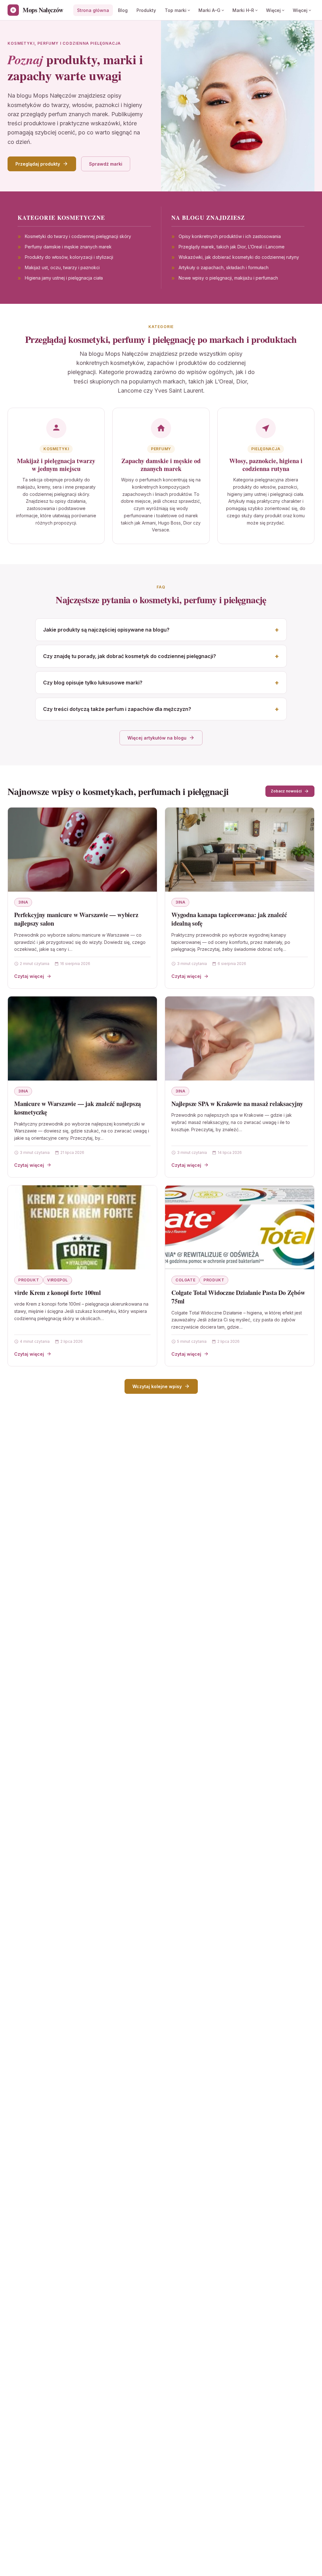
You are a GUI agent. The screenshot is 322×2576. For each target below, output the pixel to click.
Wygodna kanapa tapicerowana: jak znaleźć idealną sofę (229, 919)
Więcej (273, 10)
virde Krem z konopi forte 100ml (58, 1293)
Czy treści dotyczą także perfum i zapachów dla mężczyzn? (117, 709)
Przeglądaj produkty (38, 164)
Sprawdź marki (106, 164)
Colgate (185, 1280)
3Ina (23, 902)
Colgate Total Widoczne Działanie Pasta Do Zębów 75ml (238, 1297)
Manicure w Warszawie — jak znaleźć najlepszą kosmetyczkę (78, 1108)
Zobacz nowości (286, 791)
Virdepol (58, 1280)
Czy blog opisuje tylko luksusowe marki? (93, 683)
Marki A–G (209, 10)
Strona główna (93, 10)
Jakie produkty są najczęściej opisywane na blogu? (106, 630)
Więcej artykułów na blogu (157, 738)
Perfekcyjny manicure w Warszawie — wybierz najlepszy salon (76, 919)
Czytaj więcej (29, 976)
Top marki (176, 10)
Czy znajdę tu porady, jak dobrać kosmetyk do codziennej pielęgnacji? (130, 656)
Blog (123, 10)
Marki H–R (243, 10)
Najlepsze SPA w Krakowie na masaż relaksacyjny (237, 1104)
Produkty (146, 10)
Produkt (29, 1280)
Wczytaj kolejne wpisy (157, 1386)
